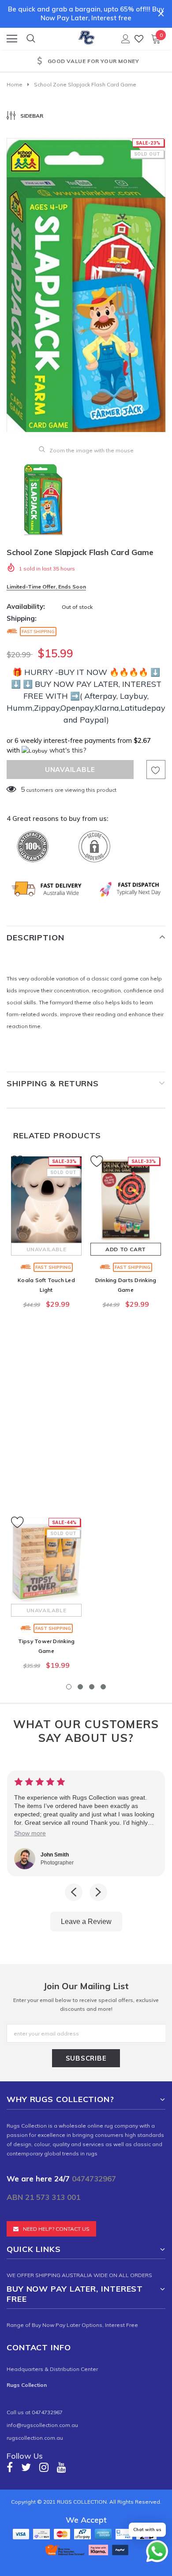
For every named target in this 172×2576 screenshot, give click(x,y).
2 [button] (80, 1687)
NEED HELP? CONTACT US (56, 2229)
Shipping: (22, 618)
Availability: (26, 606)
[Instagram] (44, 2467)
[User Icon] (126, 39)
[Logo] (86, 36)
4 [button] (103, 1687)
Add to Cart (126, 1249)
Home (15, 84)
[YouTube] (62, 2467)
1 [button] (69, 1687)
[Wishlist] (139, 39)
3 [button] (92, 1687)
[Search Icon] (31, 39)
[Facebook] (10, 2467)
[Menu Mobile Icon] (12, 39)
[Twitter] (26, 2467)
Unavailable (47, 1249)
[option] (86, 285)
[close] (161, 14)
